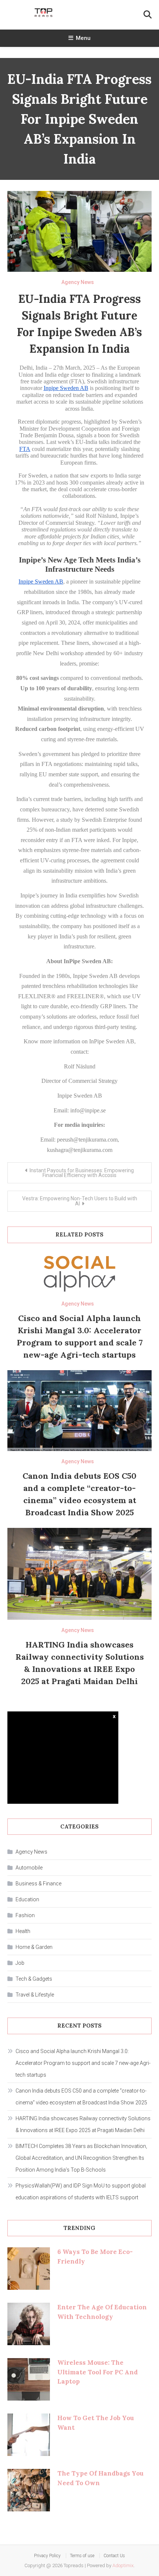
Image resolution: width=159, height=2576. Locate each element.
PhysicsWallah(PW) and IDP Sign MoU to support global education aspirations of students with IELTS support (81, 2192)
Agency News (78, 282)
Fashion (25, 1915)
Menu (83, 38)
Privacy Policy (47, 2556)
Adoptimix (123, 2565)
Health (23, 1931)
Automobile (29, 1868)
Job (20, 1963)
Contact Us (114, 2556)
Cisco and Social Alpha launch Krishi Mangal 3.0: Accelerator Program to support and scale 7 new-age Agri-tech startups (83, 2063)
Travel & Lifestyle (35, 1995)
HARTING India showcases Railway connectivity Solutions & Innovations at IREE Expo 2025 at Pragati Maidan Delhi (83, 2124)
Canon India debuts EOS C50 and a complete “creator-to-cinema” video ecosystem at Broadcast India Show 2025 (81, 2097)
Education (27, 1899)
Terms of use (82, 2556)
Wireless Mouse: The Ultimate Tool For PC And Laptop (98, 2372)
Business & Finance (38, 1884)
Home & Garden (34, 1947)
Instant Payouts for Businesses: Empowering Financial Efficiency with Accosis (82, 1173)
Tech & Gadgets (34, 1979)
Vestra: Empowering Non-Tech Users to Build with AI (80, 1201)
